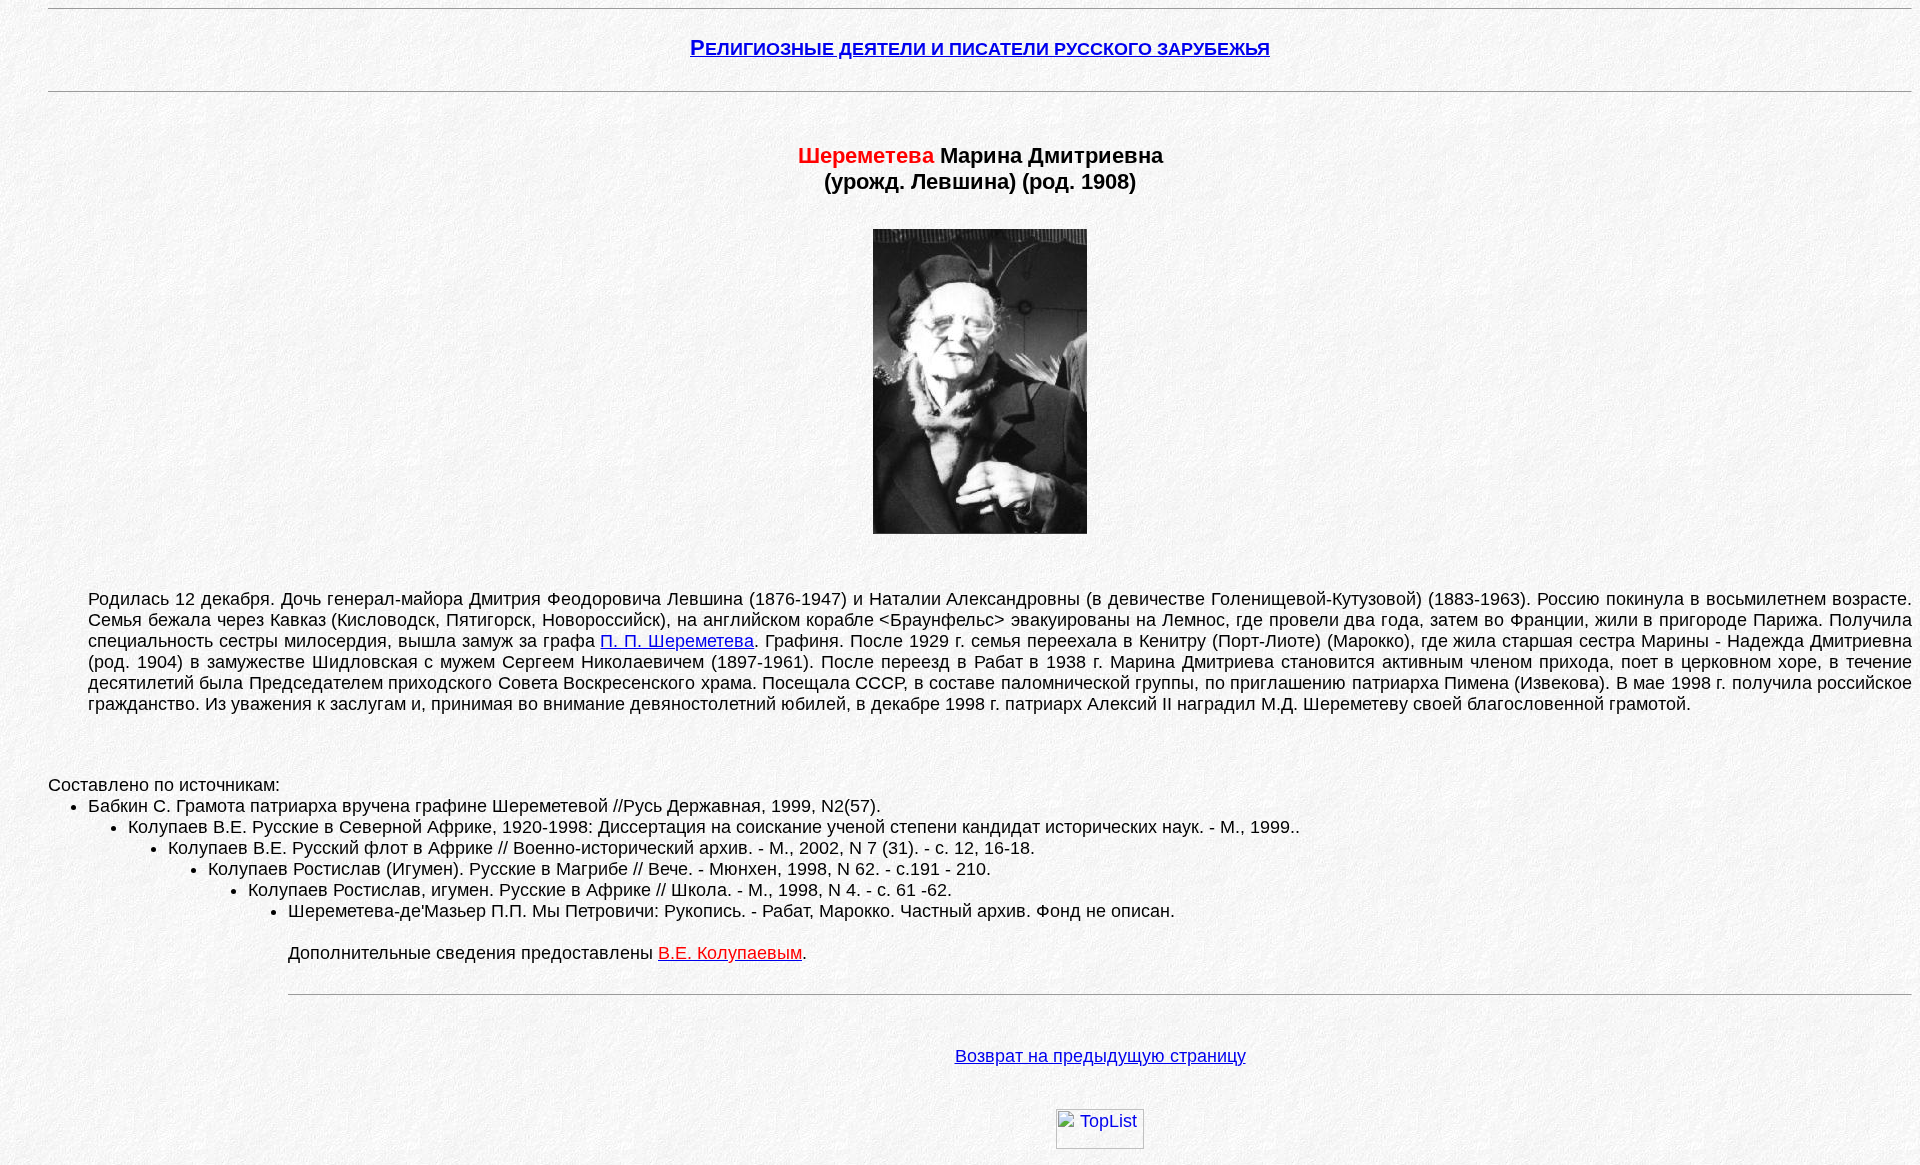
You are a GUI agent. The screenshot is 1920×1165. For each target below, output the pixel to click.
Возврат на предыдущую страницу (1100, 1056)
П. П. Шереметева (677, 641)
